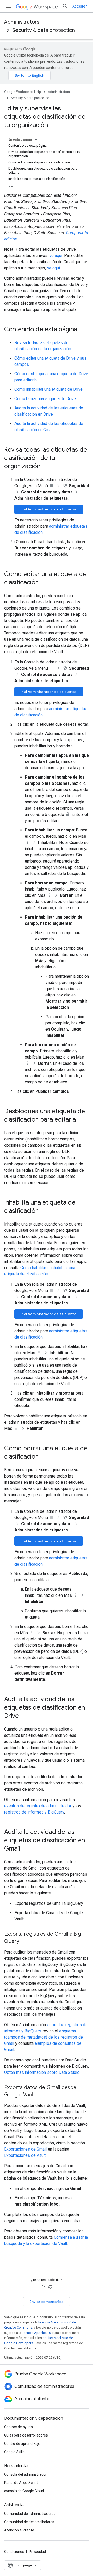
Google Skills (14, 2452)
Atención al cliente (19, 2530)
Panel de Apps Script (21, 2483)
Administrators (22, 22)
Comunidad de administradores (30, 2514)
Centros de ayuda (18, 2427)
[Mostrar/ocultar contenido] (36, 139)
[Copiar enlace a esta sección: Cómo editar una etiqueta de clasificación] (44, 583)
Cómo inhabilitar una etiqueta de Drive (49, 389)
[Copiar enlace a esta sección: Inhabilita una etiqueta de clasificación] (44, 1211)
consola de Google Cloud (24, 2491)
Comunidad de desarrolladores (29, 2522)
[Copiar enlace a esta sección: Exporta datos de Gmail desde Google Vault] (40, 2095)
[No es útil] (50, 2287)
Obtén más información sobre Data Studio (42, 2072)
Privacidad (37, 2552)
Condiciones (14, 2552)
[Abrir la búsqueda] (65, 6)
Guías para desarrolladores (26, 2435)
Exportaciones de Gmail (25, 2149)
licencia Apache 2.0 (36, 2333)
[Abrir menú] (8, 6)
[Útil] (43, 2287)
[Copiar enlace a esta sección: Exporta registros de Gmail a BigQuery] (24, 1942)
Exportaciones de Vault (25, 2155)
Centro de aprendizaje (22, 2444)
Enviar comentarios (47, 2302)
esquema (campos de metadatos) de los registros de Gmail (44, 2037)
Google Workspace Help (23, 92)
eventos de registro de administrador (38, 1806)
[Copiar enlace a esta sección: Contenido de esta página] (82, 330)
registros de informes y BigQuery (34, 1812)
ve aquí (56, 255)
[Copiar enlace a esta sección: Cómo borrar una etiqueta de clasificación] (44, 1457)
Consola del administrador (25, 2474)
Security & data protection (44, 30)
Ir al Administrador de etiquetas (49, 509)
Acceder (80, 6)
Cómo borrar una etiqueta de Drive (45, 399)
